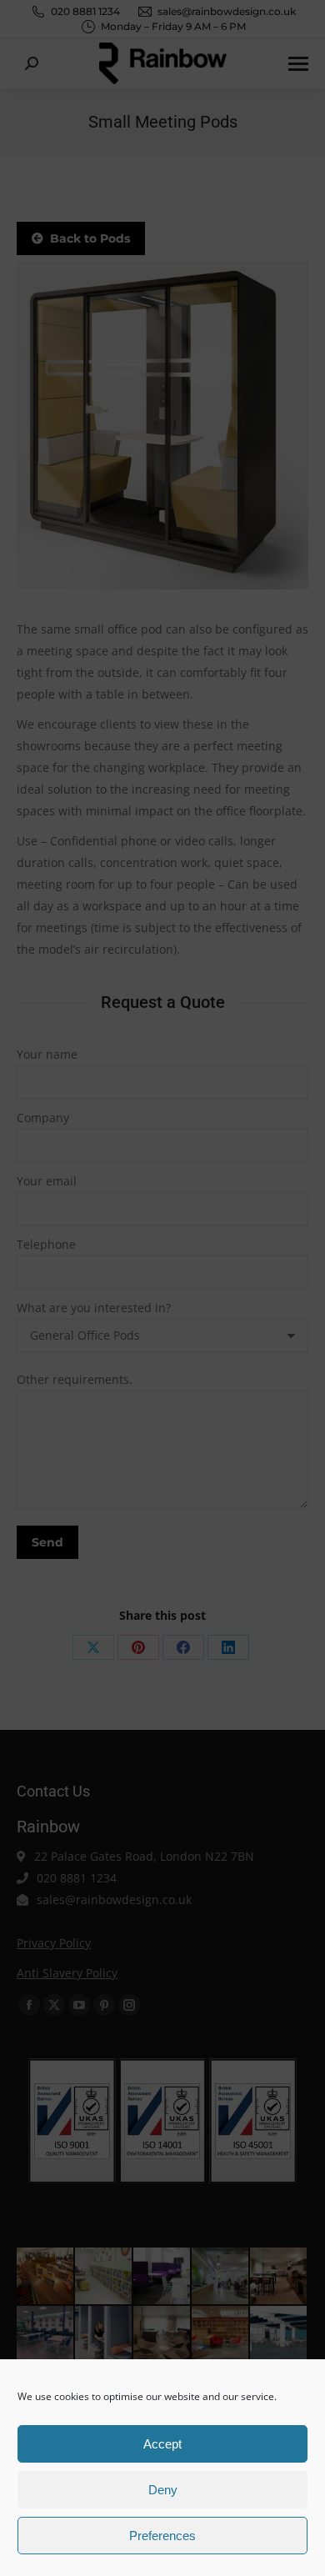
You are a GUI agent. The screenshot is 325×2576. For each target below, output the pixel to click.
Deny (163, 2490)
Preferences (162, 2536)
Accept (162, 2444)
